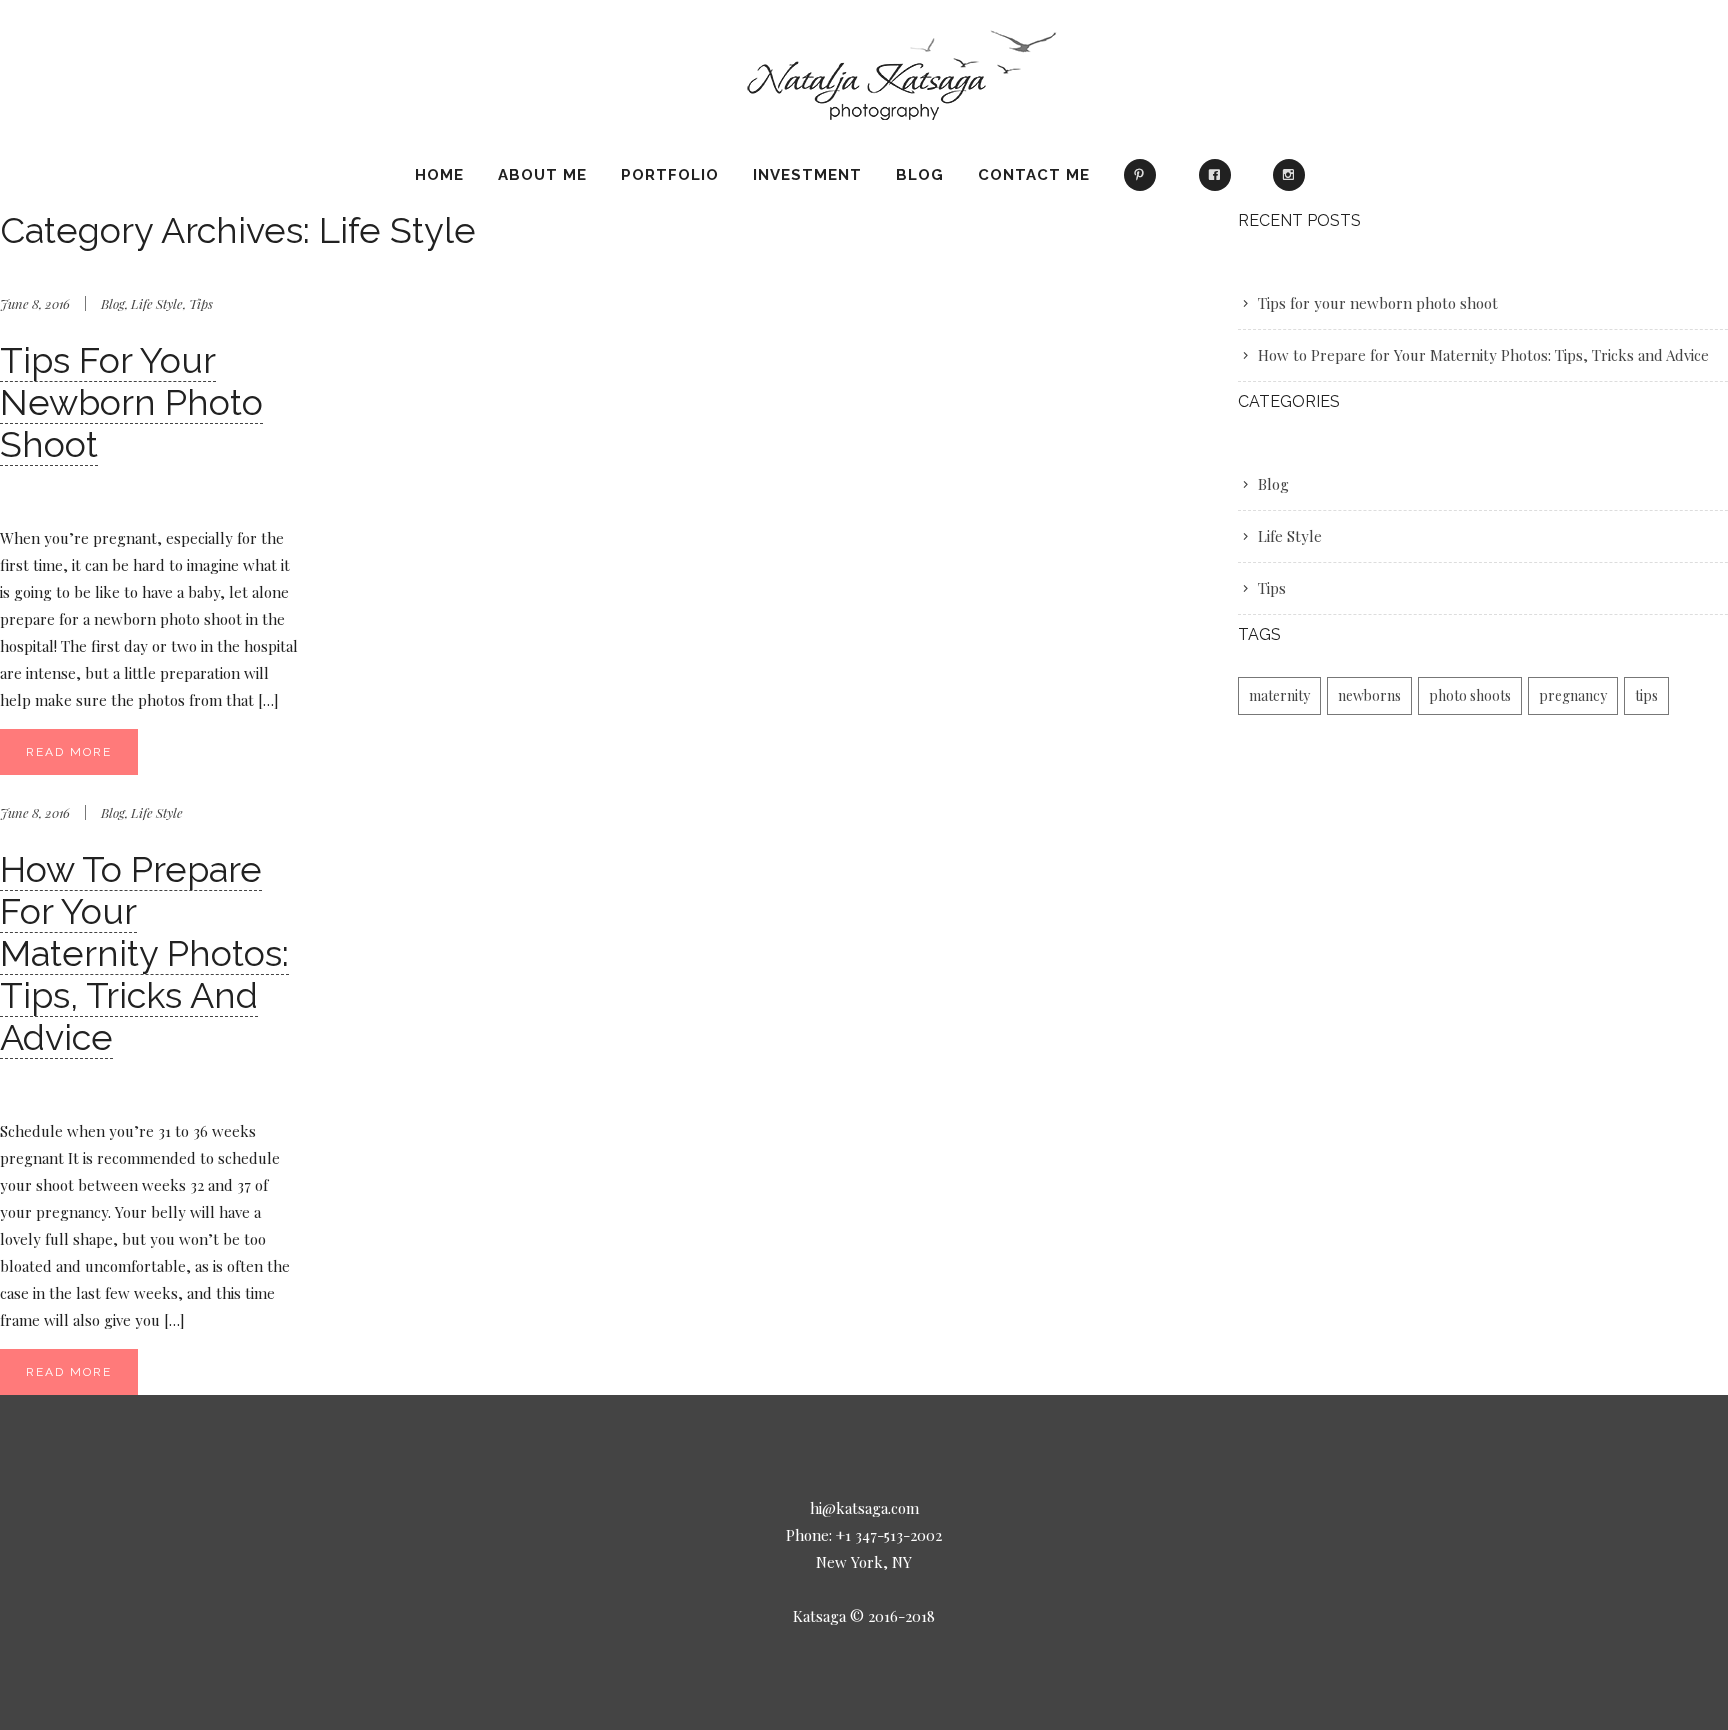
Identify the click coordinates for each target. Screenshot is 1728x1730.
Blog (920, 175)
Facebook (1219, 184)
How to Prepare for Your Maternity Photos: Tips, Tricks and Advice (144, 953)
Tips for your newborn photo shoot (131, 402)
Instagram (1293, 184)
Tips (201, 303)
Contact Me (1034, 175)
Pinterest (1144, 184)
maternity (1279, 695)
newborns (1369, 695)
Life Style (157, 303)
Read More (69, 752)
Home (439, 175)
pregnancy (1573, 695)
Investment (807, 175)
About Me (542, 175)
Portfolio (670, 175)
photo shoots (1470, 695)
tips (1646, 695)
